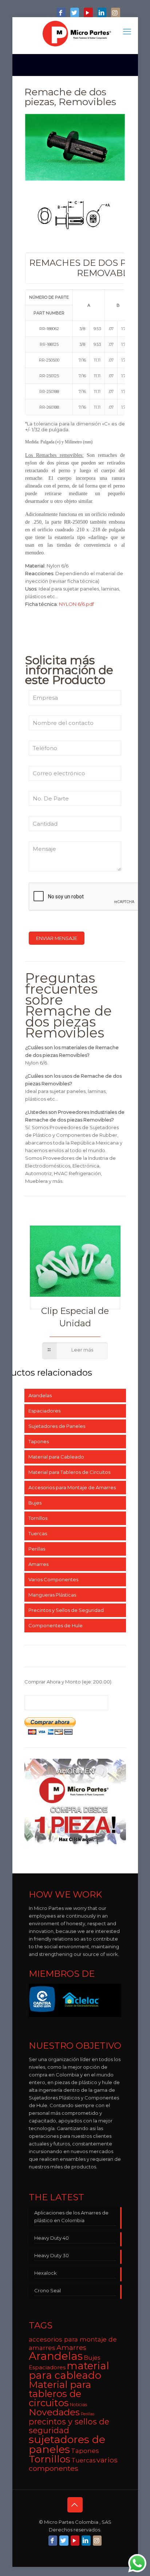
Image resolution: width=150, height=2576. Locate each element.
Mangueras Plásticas (52, 1595)
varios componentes (73, 2464)
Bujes (35, 1503)
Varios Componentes (53, 1579)
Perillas (37, 1549)
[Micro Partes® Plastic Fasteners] (77, 34)
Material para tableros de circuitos (60, 2394)
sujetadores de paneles (67, 2444)
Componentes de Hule (56, 1625)
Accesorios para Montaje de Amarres (72, 1487)
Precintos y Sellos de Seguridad (66, 1610)
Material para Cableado (56, 1457)
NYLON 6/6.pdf (76, 604)
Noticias (78, 2405)
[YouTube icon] (88, 13)
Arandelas (40, 1395)
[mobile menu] (128, 32)
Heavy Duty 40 (52, 2238)
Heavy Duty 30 (52, 2255)
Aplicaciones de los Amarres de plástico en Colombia (71, 2216)
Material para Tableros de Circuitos (69, 1472)
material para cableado (69, 2370)
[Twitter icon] (75, 13)
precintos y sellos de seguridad (69, 2426)
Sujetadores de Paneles (57, 1426)
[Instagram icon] (115, 13)
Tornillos (38, 1518)
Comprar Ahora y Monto (68, 1682)
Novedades (54, 2412)
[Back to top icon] (75, 2505)
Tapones (39, 1441)
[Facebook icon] (61, 13)
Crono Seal (48, 2290)
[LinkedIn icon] (102, 13)
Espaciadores (44, 1411)
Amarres (38, 1564)
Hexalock (46, 2273)
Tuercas (38, 1533)
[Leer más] (75, 1351)
